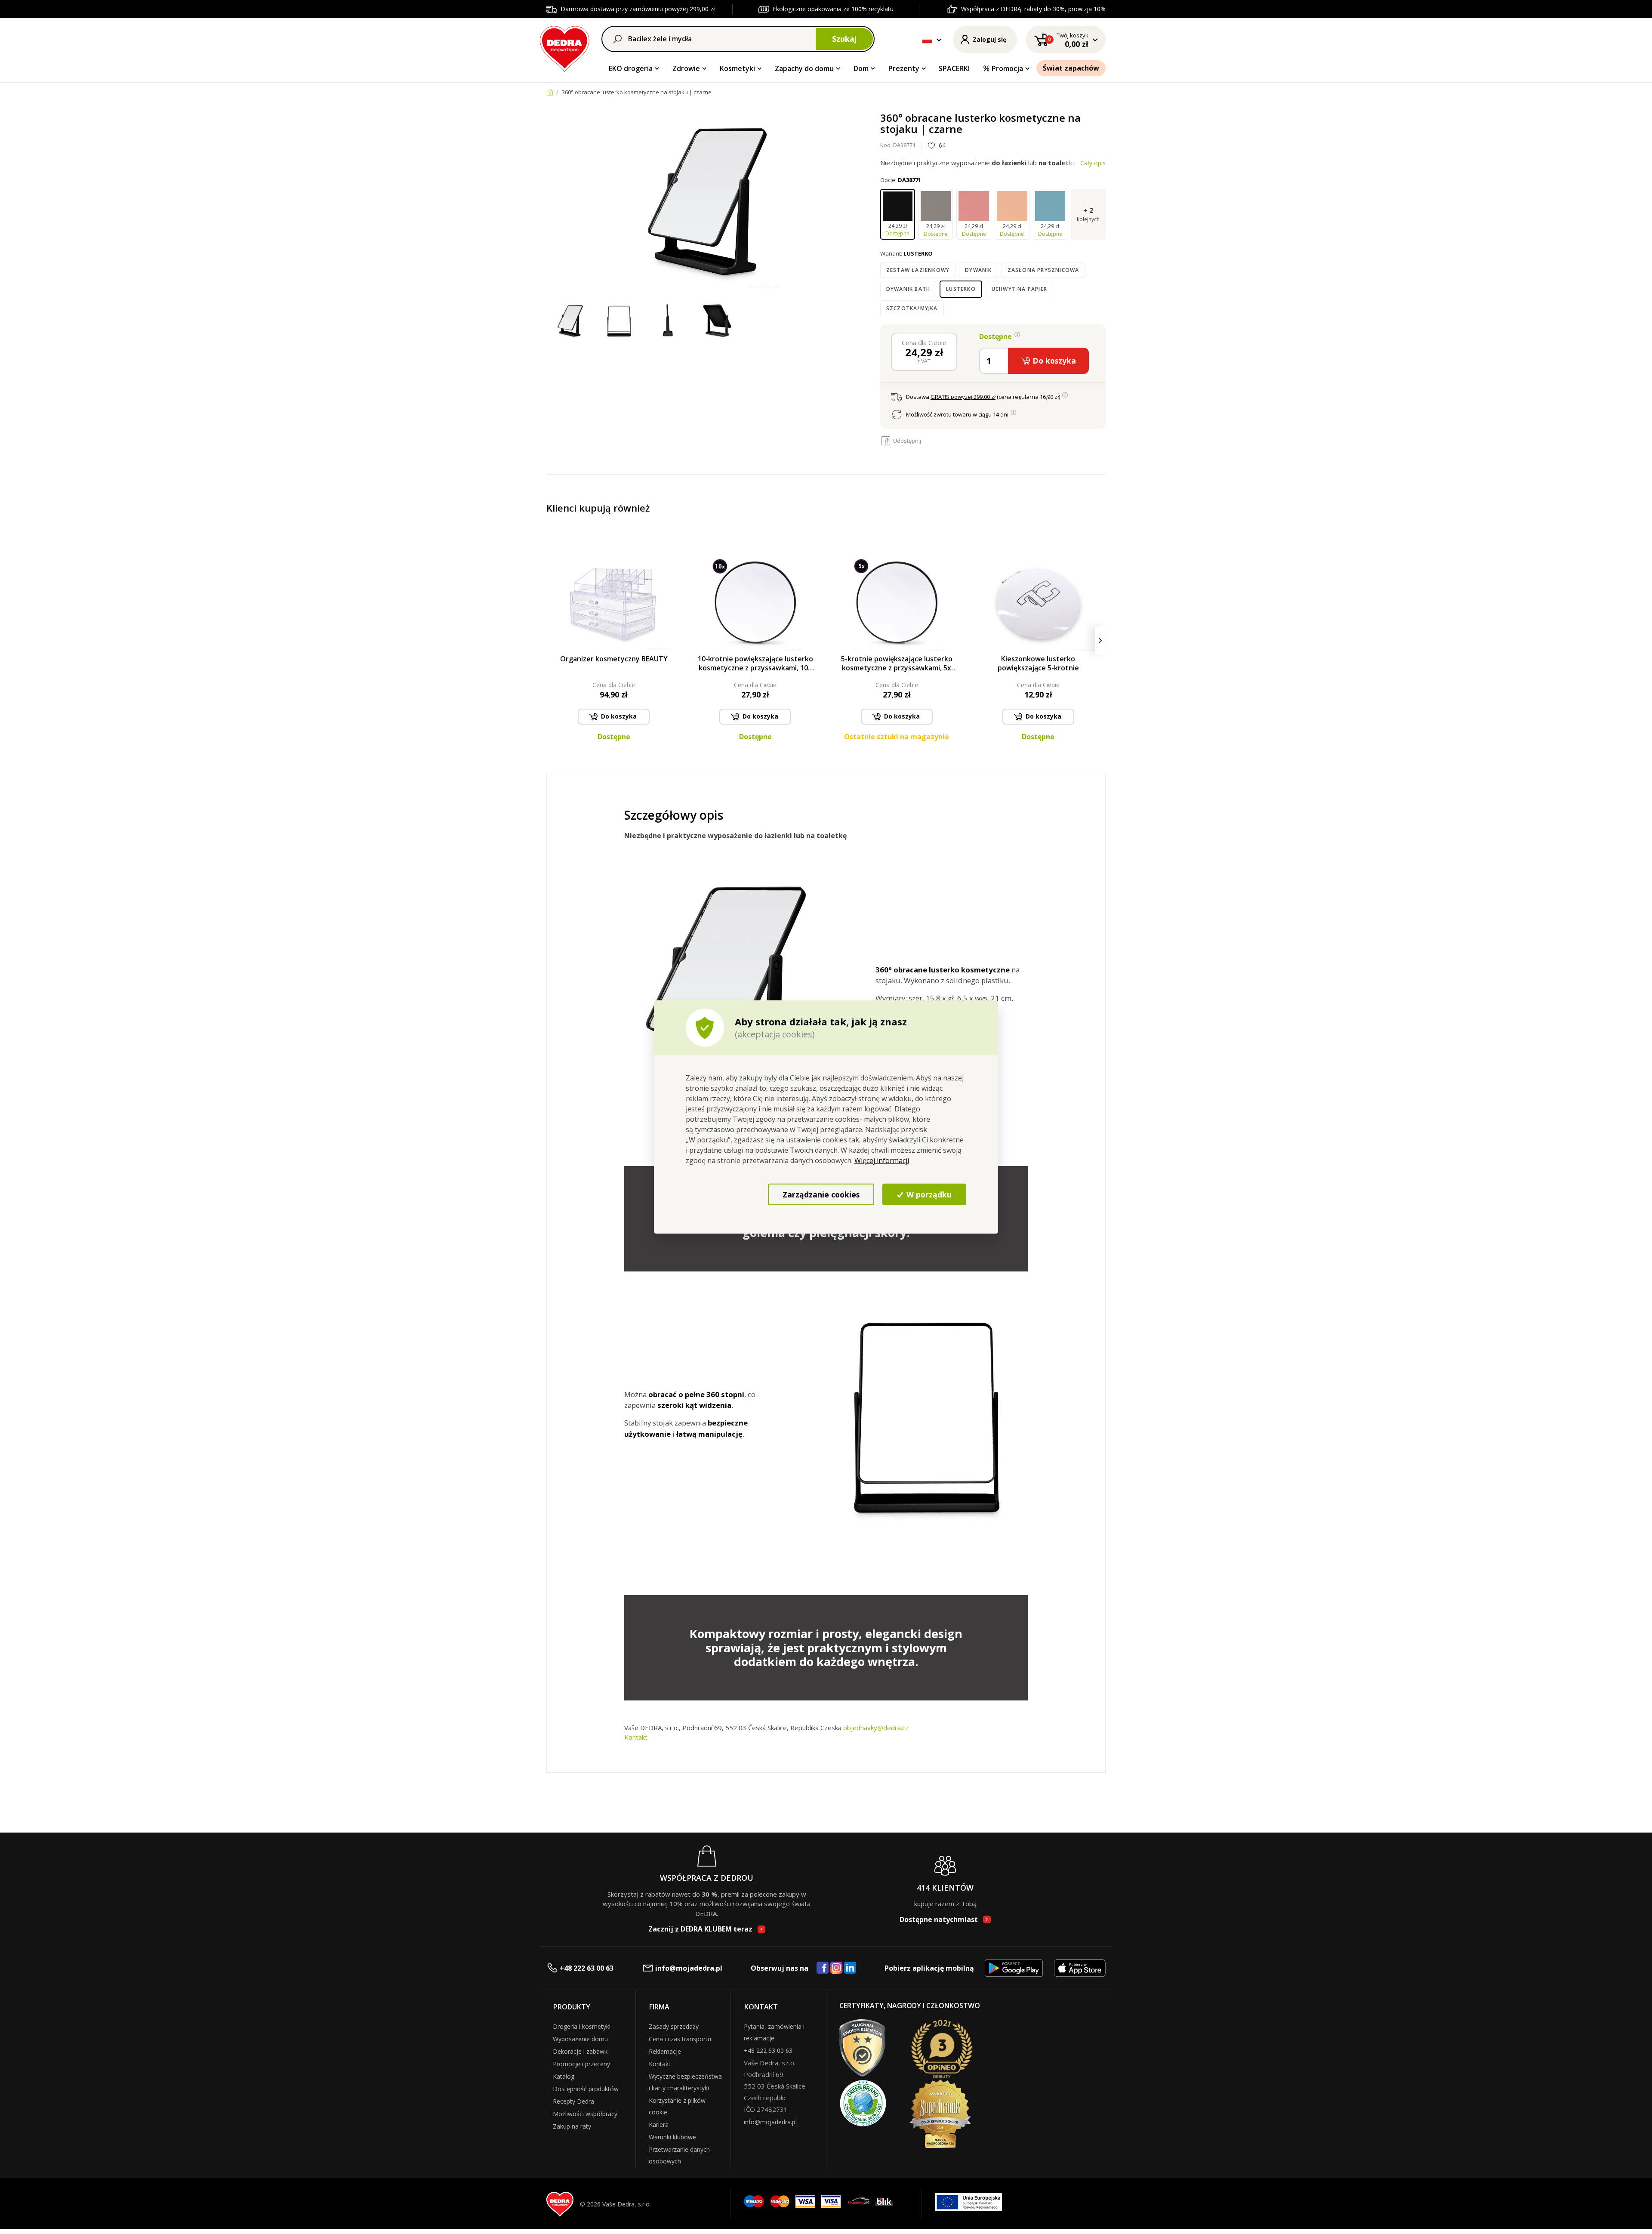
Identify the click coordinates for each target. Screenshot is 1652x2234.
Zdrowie (686, 68)
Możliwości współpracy (585, 2114)
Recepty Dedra (573, 2101)
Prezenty (904, 68)
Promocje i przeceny (581, 2064)
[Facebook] (823, 1968)
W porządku (928, 1194)
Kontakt (636, 1737)
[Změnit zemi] (927, 40)
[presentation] (552, 640)
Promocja (1007, 68)
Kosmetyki (737, 68)
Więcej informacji (882, 1160)
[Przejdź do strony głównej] (565, 48)
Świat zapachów (1071, 68)
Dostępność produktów (586, 2089)
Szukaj (844, 39)
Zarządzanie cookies (821, 1194)
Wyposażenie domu (580, 2039)
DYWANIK (978, 270)
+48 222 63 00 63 (587, 1968)
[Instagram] (837, 1968)
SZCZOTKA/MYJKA (912, 308)
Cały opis (1093, 163)
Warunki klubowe (672, 2137)
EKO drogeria (631, 68)
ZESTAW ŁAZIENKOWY (918, 270)
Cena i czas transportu (680, 2039)
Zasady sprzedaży (674, 2026)
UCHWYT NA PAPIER (1019, 289)
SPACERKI (954, 68)
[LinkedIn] (850, 1968)
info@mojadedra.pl (689, 1968)
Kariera (659, 2124)
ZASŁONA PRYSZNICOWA (1043, 270)
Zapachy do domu (804, 68)
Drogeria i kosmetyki (582, 2026)
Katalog (564, 2076)
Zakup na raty (572, 2126)
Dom (861, 68)
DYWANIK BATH (908, 289)
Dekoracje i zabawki (581, 2051)
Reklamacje (665, 2051)
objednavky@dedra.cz (876, 1728)
